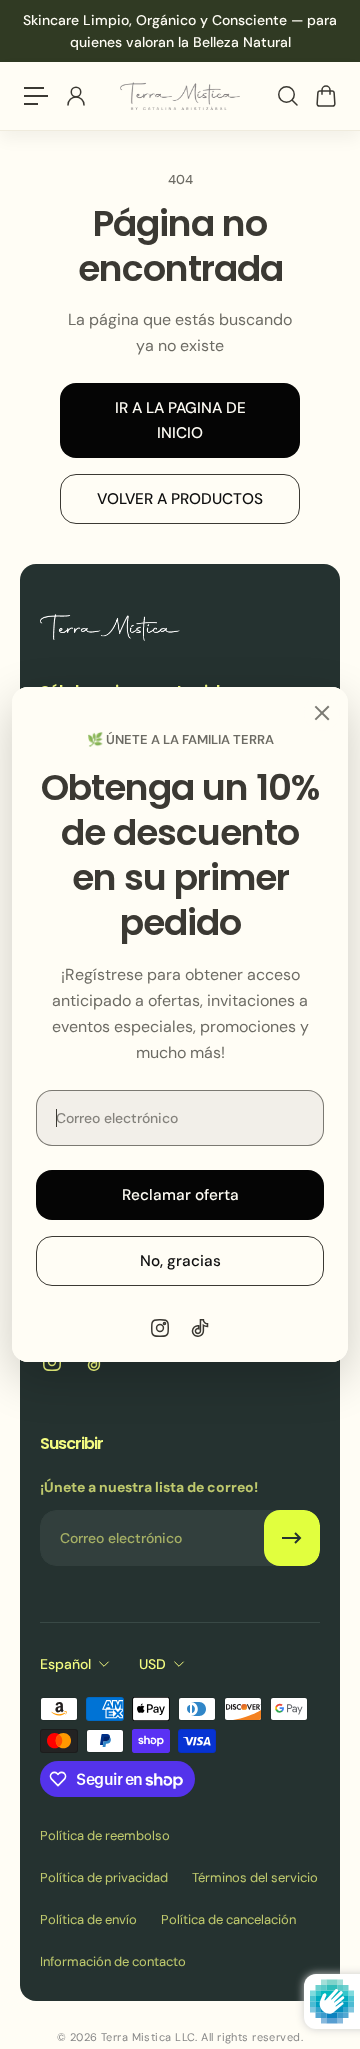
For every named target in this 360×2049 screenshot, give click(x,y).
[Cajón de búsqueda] (287, 96)
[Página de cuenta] (75, 96)
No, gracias (180, 1261)
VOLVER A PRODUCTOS (180, 499)
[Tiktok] (200, 1328)
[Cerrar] (322, 713)
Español (65, 1664)
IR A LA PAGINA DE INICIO (180, 420)
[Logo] (180, 96)
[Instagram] (160, 1328)
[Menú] (36, 96)
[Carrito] (325, 96)
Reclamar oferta (180, 1195)
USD (152, 1664)
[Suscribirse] (292, 1538)
